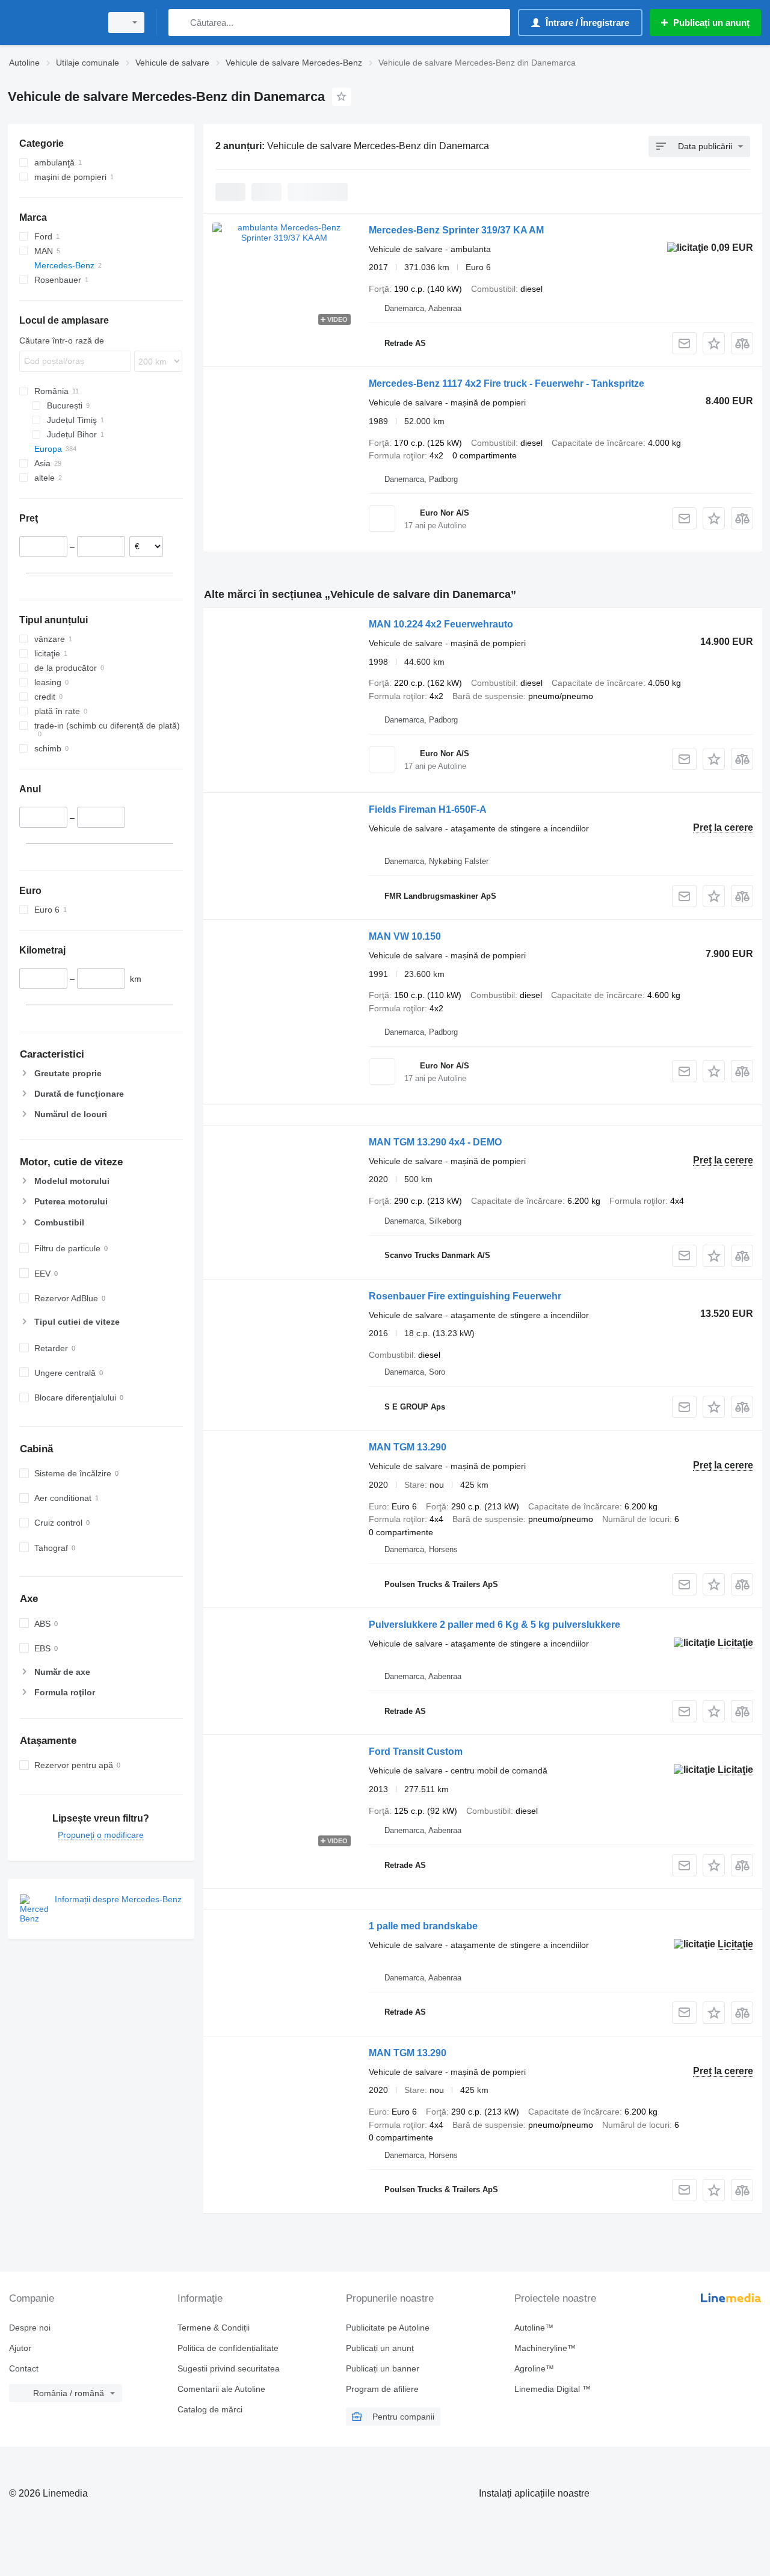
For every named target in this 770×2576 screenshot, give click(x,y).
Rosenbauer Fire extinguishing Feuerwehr (465, 1296)
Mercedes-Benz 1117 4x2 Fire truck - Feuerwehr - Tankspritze (507, 384)
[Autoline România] (51, 23)
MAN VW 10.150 (405, 936)
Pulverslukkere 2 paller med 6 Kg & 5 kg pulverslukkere (494, 1625)
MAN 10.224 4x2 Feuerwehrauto (441, 624)
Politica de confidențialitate (228, 2348)
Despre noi (30, 2328)
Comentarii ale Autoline (221, 2389)
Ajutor (20, 2348)
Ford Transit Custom (416, 1752)
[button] (714, 343)
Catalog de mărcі (210, 2409)
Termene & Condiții (214, 2328)
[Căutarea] (180, 23)
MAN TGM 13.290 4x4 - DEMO (435, 1142)
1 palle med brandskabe (423, 1926)
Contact (24, 2368)
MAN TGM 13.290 (408, 1447)
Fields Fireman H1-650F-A (428, 809)
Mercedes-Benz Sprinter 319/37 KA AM (456, 230)
